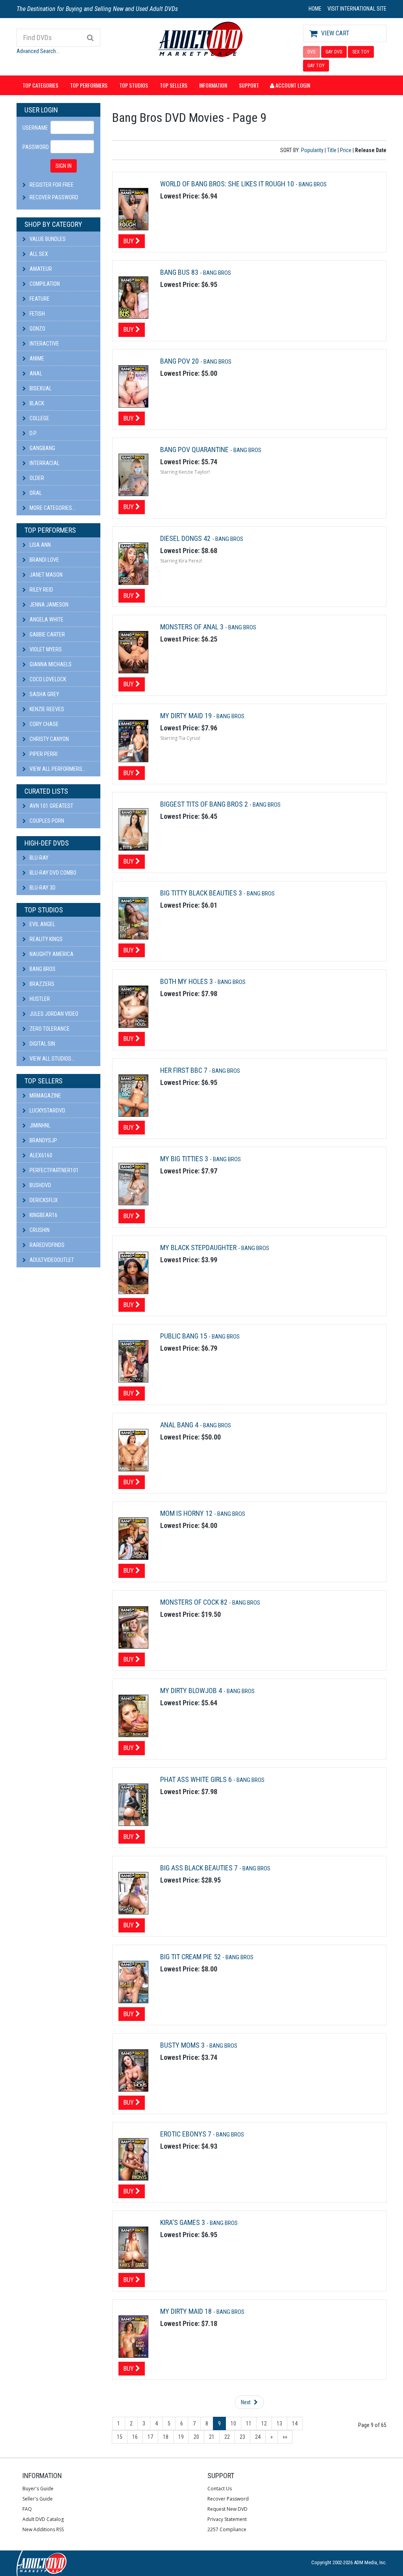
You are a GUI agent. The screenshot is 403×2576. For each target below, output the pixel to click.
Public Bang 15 (184, 1336)
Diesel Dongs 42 (186, 538)
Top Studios (134, 85)
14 (295, 2423)
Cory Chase (43, 724)
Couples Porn (46, 821)
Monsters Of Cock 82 (195, 1602)
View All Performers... (57, 769)
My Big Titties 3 (185, 1159)
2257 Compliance (227, 2529)
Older (36, 478)
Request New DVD (227, 2509)
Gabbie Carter (47, 634)
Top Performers (89, 85)
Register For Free (52, 185)
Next (246, 2402)
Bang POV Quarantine (195, 450)
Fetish (37, 314)
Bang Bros (42, 969)
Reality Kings (45, 939)
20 (196, 2437)
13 (279, 2423)
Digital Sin (42, 1044)
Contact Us (220, 2489)
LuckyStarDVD (47, 1111)
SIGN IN (64, 166)
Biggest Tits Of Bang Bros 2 (205, 804)
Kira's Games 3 (183, 2222)
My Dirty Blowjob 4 (192, 1691)
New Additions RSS (43, 2529)
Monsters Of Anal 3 (193, 627)
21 (212, 2437)
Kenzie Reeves (46, 709)
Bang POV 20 (180, 361)
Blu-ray (38, 858)
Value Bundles (47, 239)
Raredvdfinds (46, 1245)
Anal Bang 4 (180, 1425)
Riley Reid (41, 590)
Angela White (46, 620)
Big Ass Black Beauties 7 (200, 1868)
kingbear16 (43, 1215)
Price (346, 150)
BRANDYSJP (43, 1140)
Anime (36, 359)
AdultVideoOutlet (51, 1260)
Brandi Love (44, 560)
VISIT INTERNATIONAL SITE (357, 9)
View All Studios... (52, 1059)
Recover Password (54, 197)
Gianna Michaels (50, 664)
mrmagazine (45, 1096)
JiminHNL (39, 1125)
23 (242, 2437)
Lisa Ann (40, 545)
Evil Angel (42, 924)
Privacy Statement (227, 2519)
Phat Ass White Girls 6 (197, 1779)
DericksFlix (43, 1200)
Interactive (44, 344)
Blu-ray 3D (42, 888)
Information (213, 85)
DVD (311, 52)
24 (258, 2437)
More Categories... (52, 508)
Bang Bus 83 (180, 272)
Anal (35, 373)
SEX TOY (361, 52)
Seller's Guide (38, 2499)
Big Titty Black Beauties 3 (202, 893)
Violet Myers (45, 649)
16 (135, 2437)
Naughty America (51, 954)
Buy (129, 241)
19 (181, 2437)
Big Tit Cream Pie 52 (191, 1957)
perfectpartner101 (54, 1170)
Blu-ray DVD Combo (52, 873)
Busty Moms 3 (183, 2045)
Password (33, 147)
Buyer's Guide (38, 2489)
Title (332, 150)
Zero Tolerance (49, 1029)
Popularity (312, 150)
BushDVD (40, 1185)
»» (285, 2437)
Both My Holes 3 (187, 981)
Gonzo (37, 329)
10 (233, 2423)
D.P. (33, 433)
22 (227, 2437)
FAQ (27, 2509)
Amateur (40, 269)
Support (249, 85)
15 (120, 2437)
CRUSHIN (39, 1230)
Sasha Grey (44, 694)
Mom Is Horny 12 (187, 1513)
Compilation (44, 284)
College (39, 418)
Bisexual (40, 388)
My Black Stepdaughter (199, 1248)
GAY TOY (316, 66)
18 (166, 2437)
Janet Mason (45, 575)
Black (36, 403)
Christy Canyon (49, 739)
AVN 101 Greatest (51, 806)
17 (150, 2437)
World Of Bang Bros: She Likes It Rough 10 (228, 184)
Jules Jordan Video (53, 1014)
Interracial (44, 463)
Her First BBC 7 (185, 1070)
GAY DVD (334, 52)
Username (33, 128)
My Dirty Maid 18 (187, 2311)
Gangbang (42, 448)
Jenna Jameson (48, 605)
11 (249, 2423)
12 (264, 2423)
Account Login (292, 85)
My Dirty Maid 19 (187, 716)
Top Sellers (174, 85)
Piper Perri (43, 754)
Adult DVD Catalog (43, 2519)
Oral (35, 493)
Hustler (39, 999)
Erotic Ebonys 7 (187, 2134)
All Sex (38, 254)
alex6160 (40, 1155)
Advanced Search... (38, 51)
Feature (39, 299)
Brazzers (41, 984)
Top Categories (40, 85)
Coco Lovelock (47, 679)
